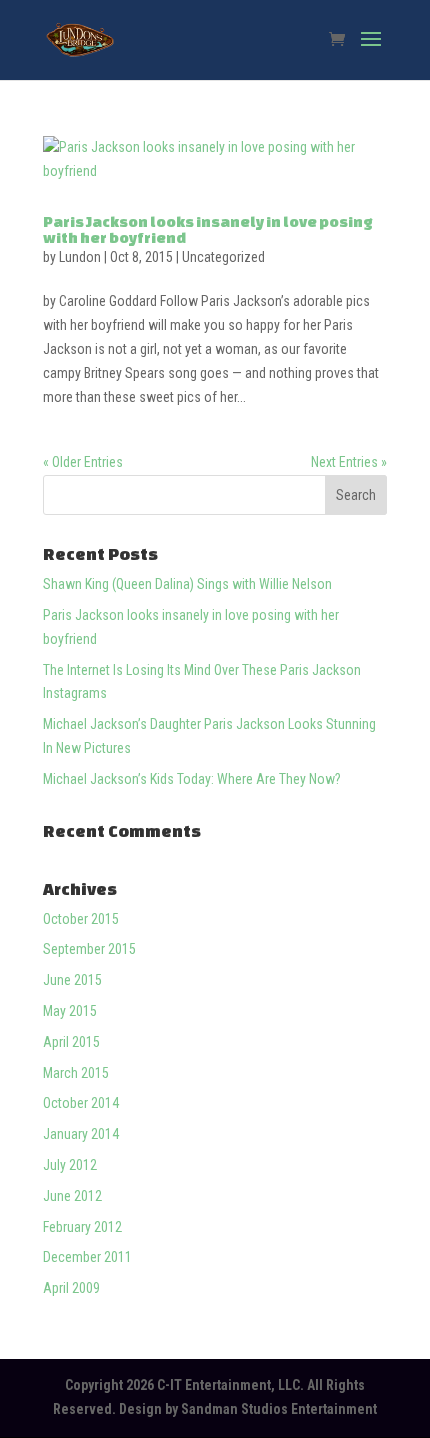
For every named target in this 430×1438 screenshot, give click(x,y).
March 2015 (76, 1073)
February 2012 (82, 1227)
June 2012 (72, 1196)
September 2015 (89, 949)
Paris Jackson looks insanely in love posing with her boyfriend (208, 229)
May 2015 (70, 1011)
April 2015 (71, 1042)
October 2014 (81, 1103)
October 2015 (81, 919)
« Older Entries (83, 462)
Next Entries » (349, 462)
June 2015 (72, 980)
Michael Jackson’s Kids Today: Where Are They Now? (192, 779)
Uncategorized (223, 257)
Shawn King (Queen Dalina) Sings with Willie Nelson (187, 584)
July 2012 (70, 1165)
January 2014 (81, 1134)
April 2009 (71, 1288)
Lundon (80, 257)
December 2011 (87, 1257)
